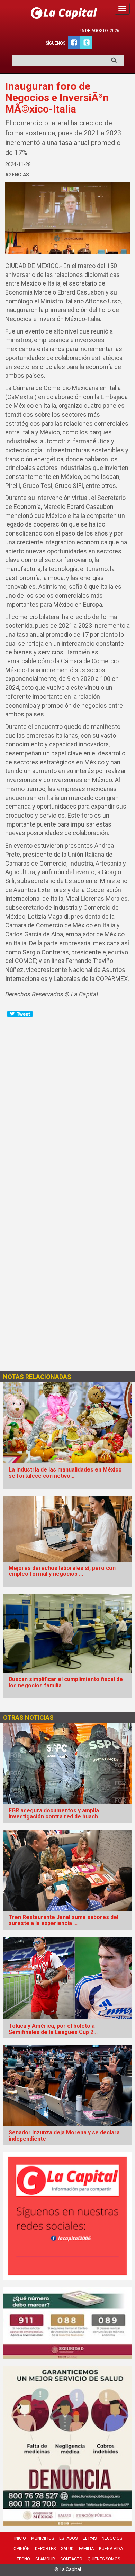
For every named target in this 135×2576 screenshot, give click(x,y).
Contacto (71, 2559)
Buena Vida (111, 2549)
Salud (67, 2549)
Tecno (23, 2559)
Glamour (45, 2559)
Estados (68, 2538)
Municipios (43, 2538)
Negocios (112, 2538)
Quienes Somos (104, 2559)
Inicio (20, 2538)
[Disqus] (67, 1105)
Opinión (22, 2549)
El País (90, 2538)
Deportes (45, 2549)
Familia (86, 2549)
